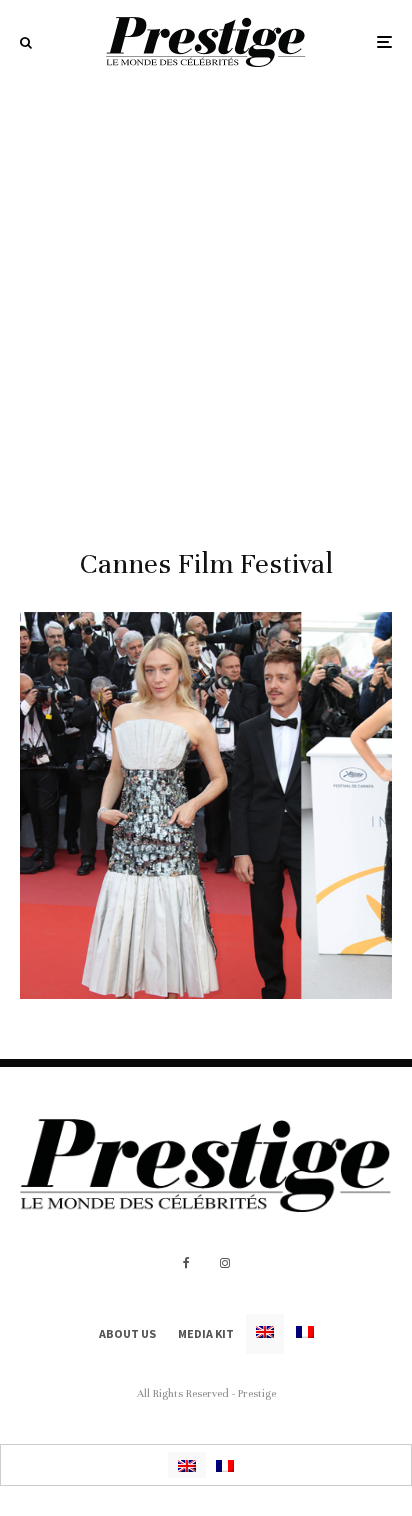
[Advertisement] (206, 300)
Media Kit (206, 1333)
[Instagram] (225, 1263)
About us (127, 1333)
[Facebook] (186, 1263)
